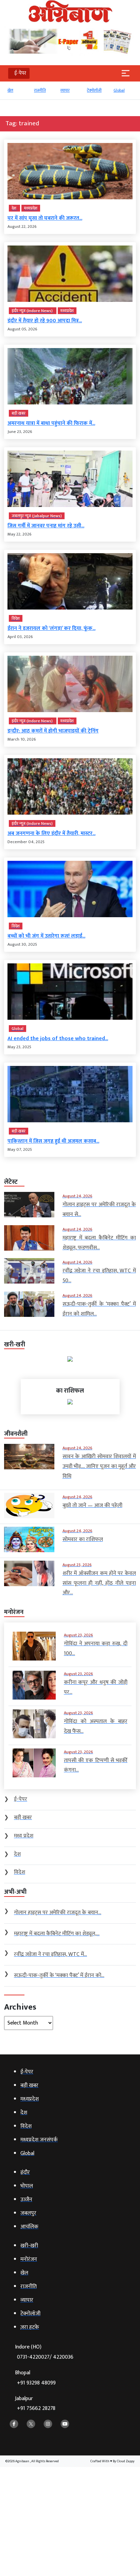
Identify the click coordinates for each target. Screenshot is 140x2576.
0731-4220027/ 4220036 (45, 2357)
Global (119, 90)
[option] (17, 93)
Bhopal (35, 2378)
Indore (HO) (44, 2352)
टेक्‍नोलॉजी (94, 90)
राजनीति (40, 90)
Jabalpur (35, 2404)
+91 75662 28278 (36, 2408)
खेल (10, 90)
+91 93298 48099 (36, 2383)
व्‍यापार (65, 90)
